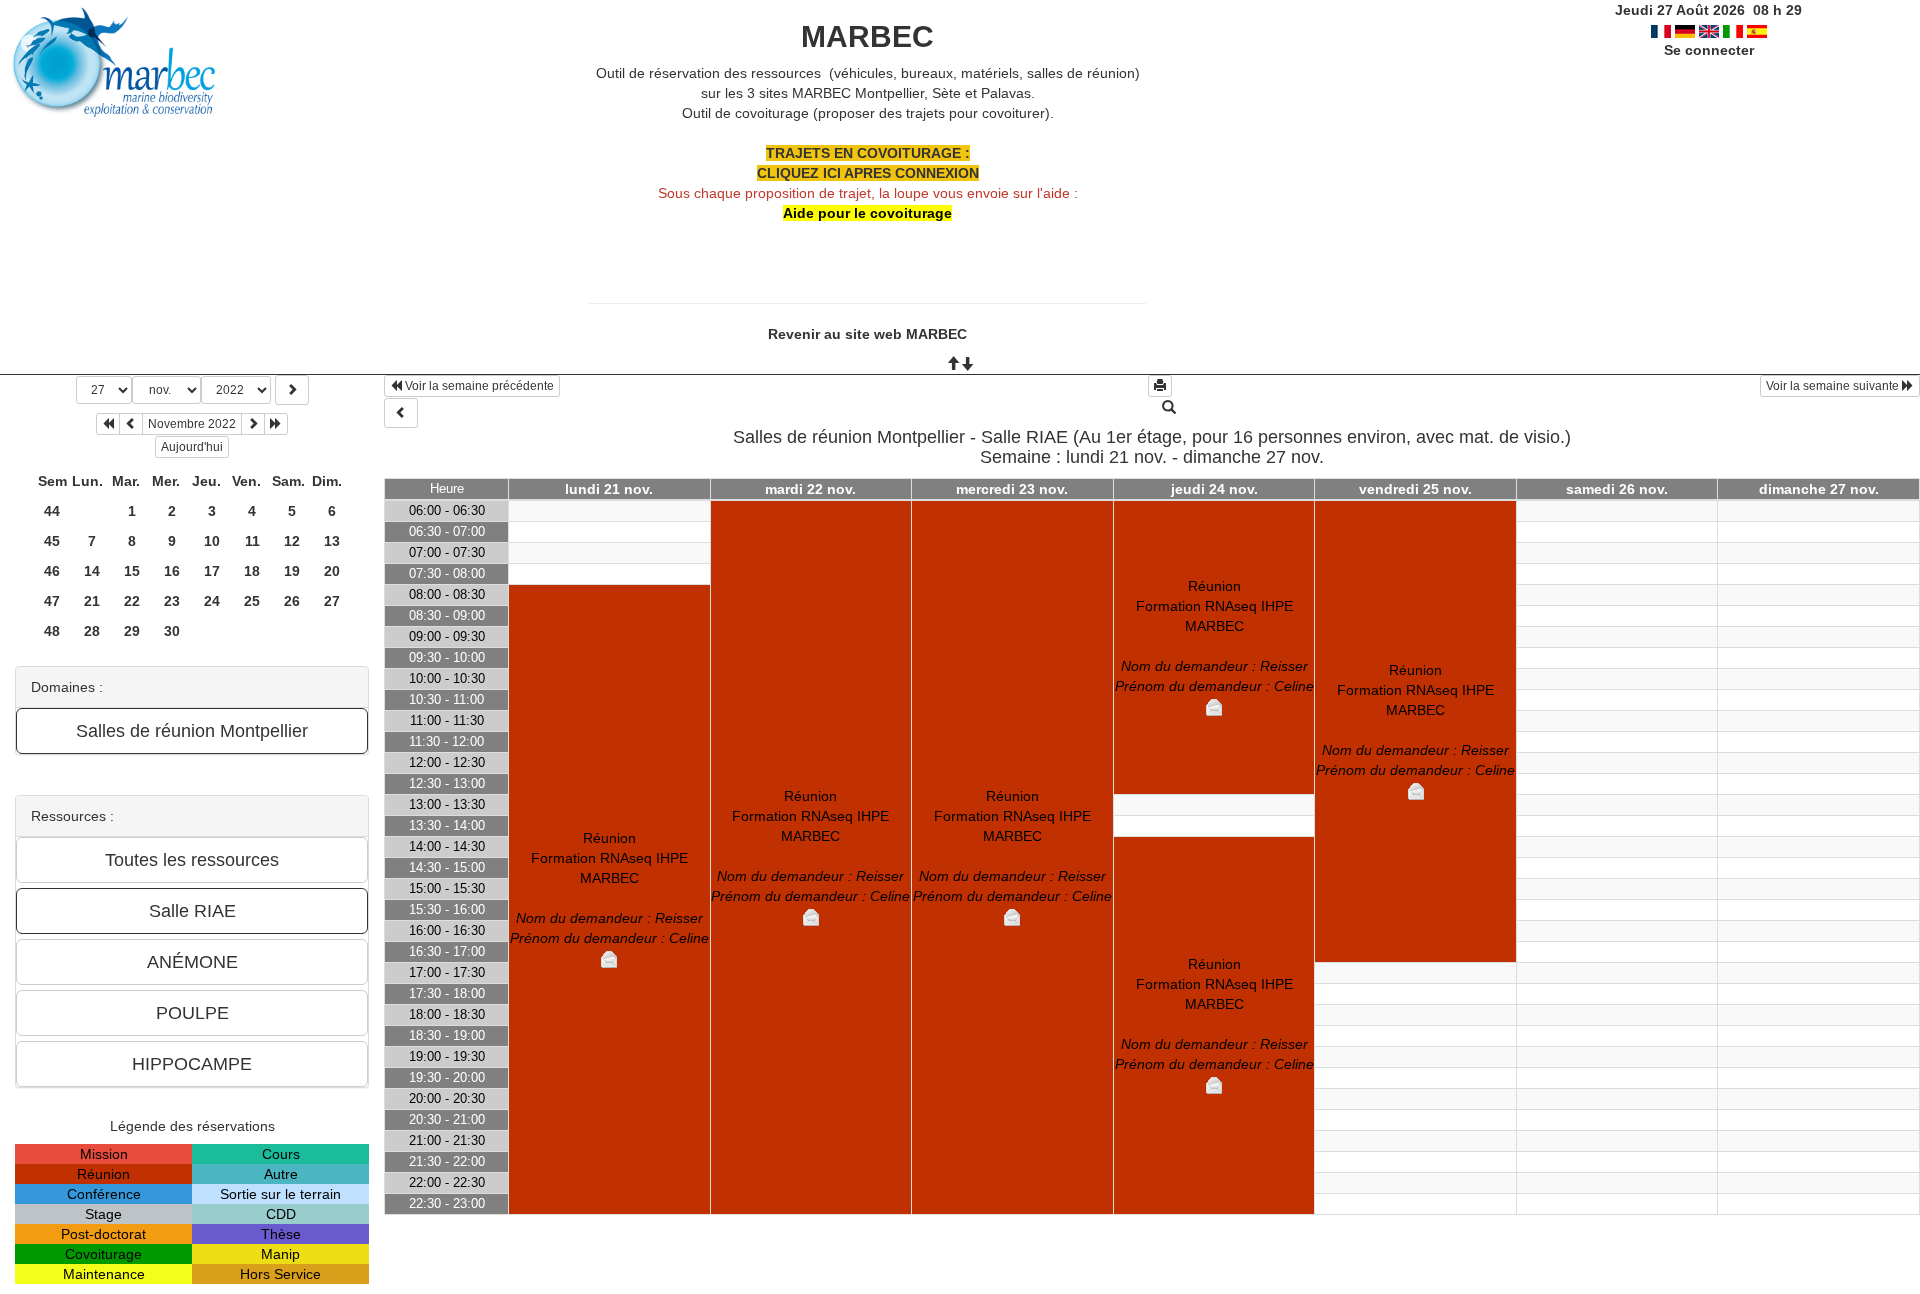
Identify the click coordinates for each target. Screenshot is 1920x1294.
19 (292, 571)
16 (172, 571)
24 (212, 601)
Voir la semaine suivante (1834, 386)
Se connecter (1709, 50)
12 (292, 541)
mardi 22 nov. (810, 489)
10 (212, 541)
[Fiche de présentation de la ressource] (1169, 408)
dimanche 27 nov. (1819, 489)
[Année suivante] (276, 424)
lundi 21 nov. (609, 489)
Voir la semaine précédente (478, 386)
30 (172, 631)
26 (292, 601)
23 (172, 601)
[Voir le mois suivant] (253, 424)
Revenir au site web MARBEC (867, 334)
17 (212, 571)
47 (52, 601)
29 (132, 631)
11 (252, 541)
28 (92, 631)
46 (52, 571)
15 (132, 571)
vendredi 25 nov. (1415, 489)
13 (332, 541)
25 (252, 601)
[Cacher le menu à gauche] (401, 413)
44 (52, 511)
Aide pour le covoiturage (867, 213)
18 (252, 571)
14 (92, 571)
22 (132, 601)
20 (332, 571)
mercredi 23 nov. (1012, 489)
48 (52, 631)
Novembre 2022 (192, 424)
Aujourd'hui (192, 447)
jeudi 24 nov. (1214, 489)
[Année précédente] (108, 424)
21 (92, 601)
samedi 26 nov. (1617, 489)
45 (52, 541)
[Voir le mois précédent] (131, 424)
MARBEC (867, 36)
